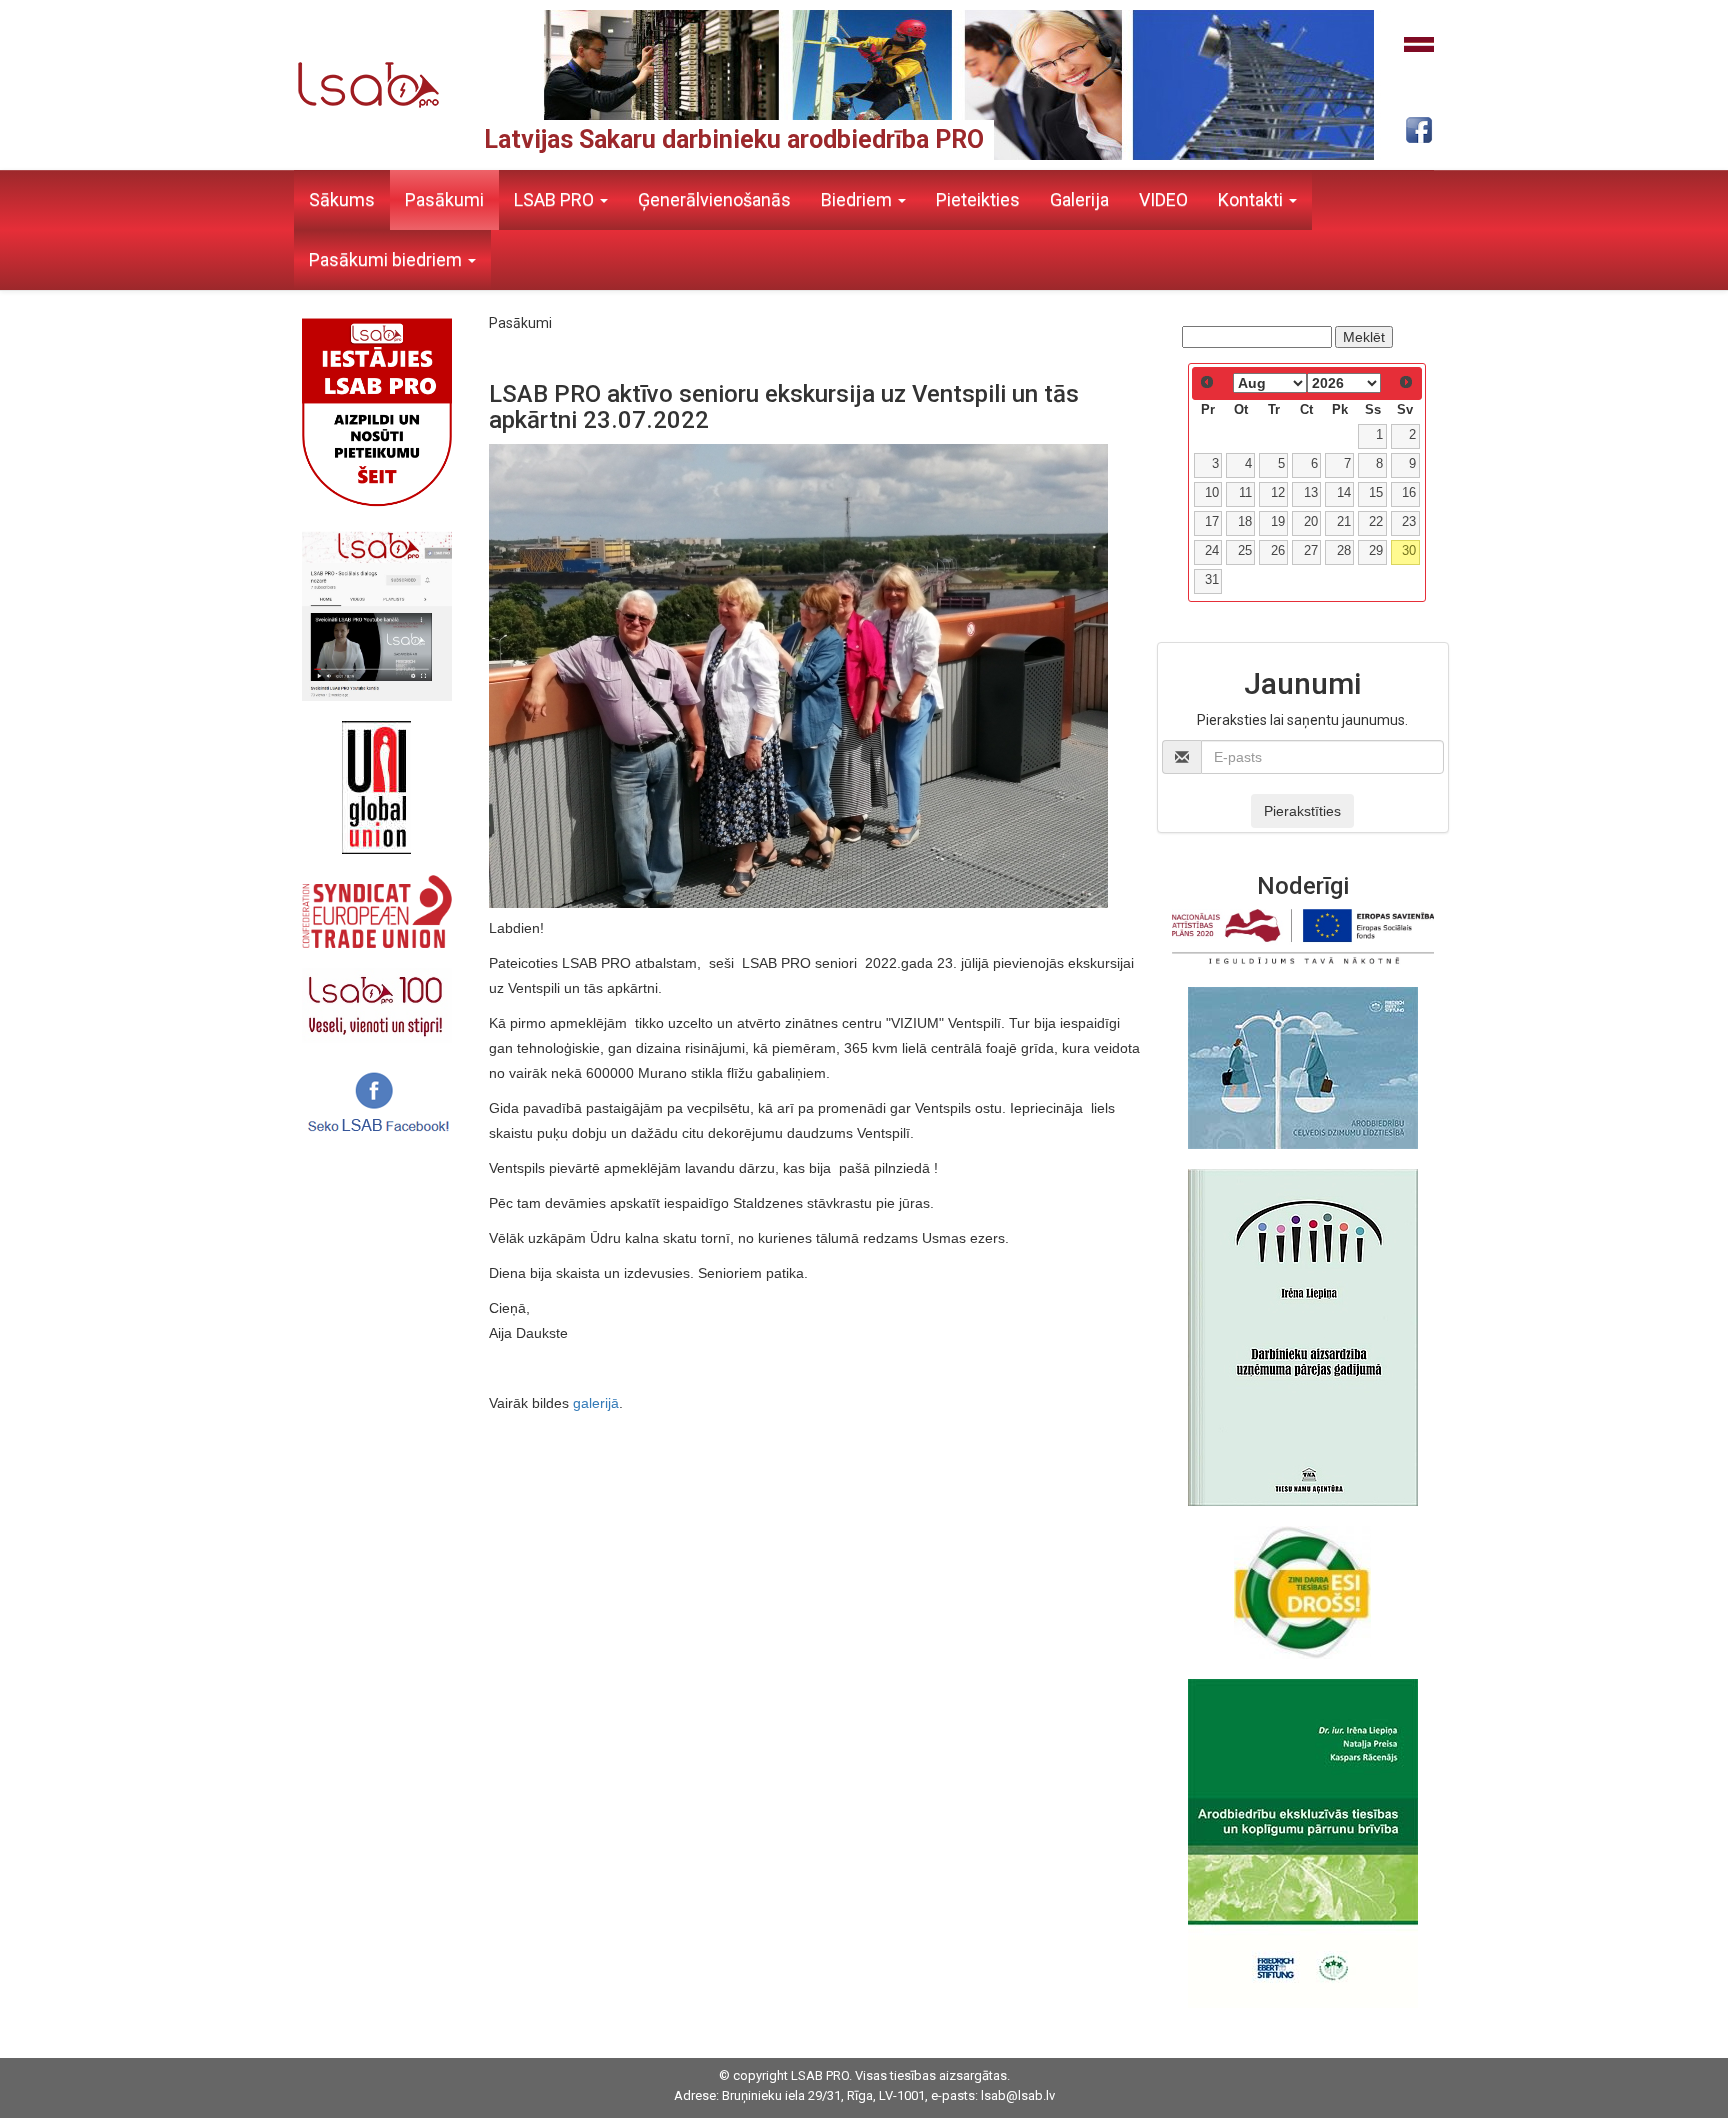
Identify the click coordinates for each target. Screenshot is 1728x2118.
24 (1212, 551)
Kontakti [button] (1252, 199)
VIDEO (1163, 199)
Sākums (342, 199)
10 (1212, 493)
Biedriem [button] (858, 199)
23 (1409, 522)
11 (1245, 493)
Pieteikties (978, 199)
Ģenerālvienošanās (714, 199)
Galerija (1079, 199)
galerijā (596, 1403)
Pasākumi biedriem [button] (387, 259)
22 (1376, 522)
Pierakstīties (1302, 811)
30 (1409, 551)
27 (1311, 551)
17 (1212, 522)
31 (1212, 580)
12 (1278, 493)
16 (1409, 493)
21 (1344, 522)
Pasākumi (444, 199)
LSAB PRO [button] (556, 199)
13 (1311, 493)
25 (1245, 551)
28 (1344, 551)
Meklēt (1364, 337)
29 (1376, 551)
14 (1344, 493)
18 (1245, 522)
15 (1376, 493)
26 (1278, 551)
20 (1311, 522)
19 (1278, 522)
